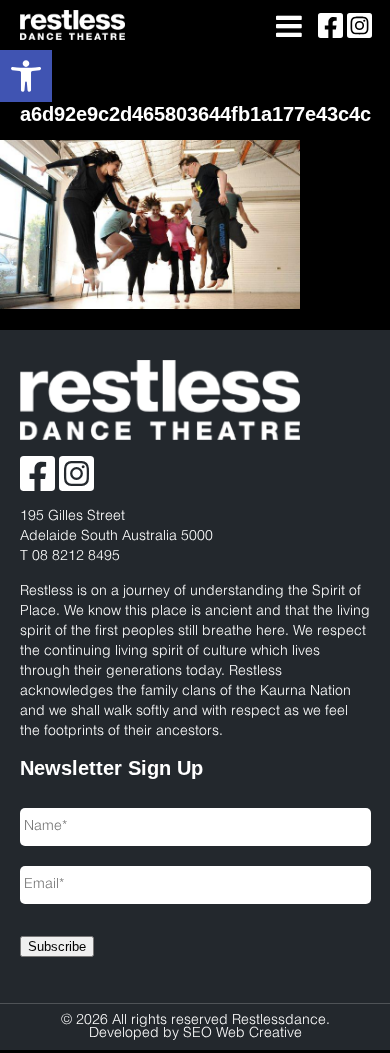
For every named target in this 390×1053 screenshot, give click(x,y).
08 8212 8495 (76, 556)
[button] (26, 76)
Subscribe (57, 946)
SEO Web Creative (242, 1033)
